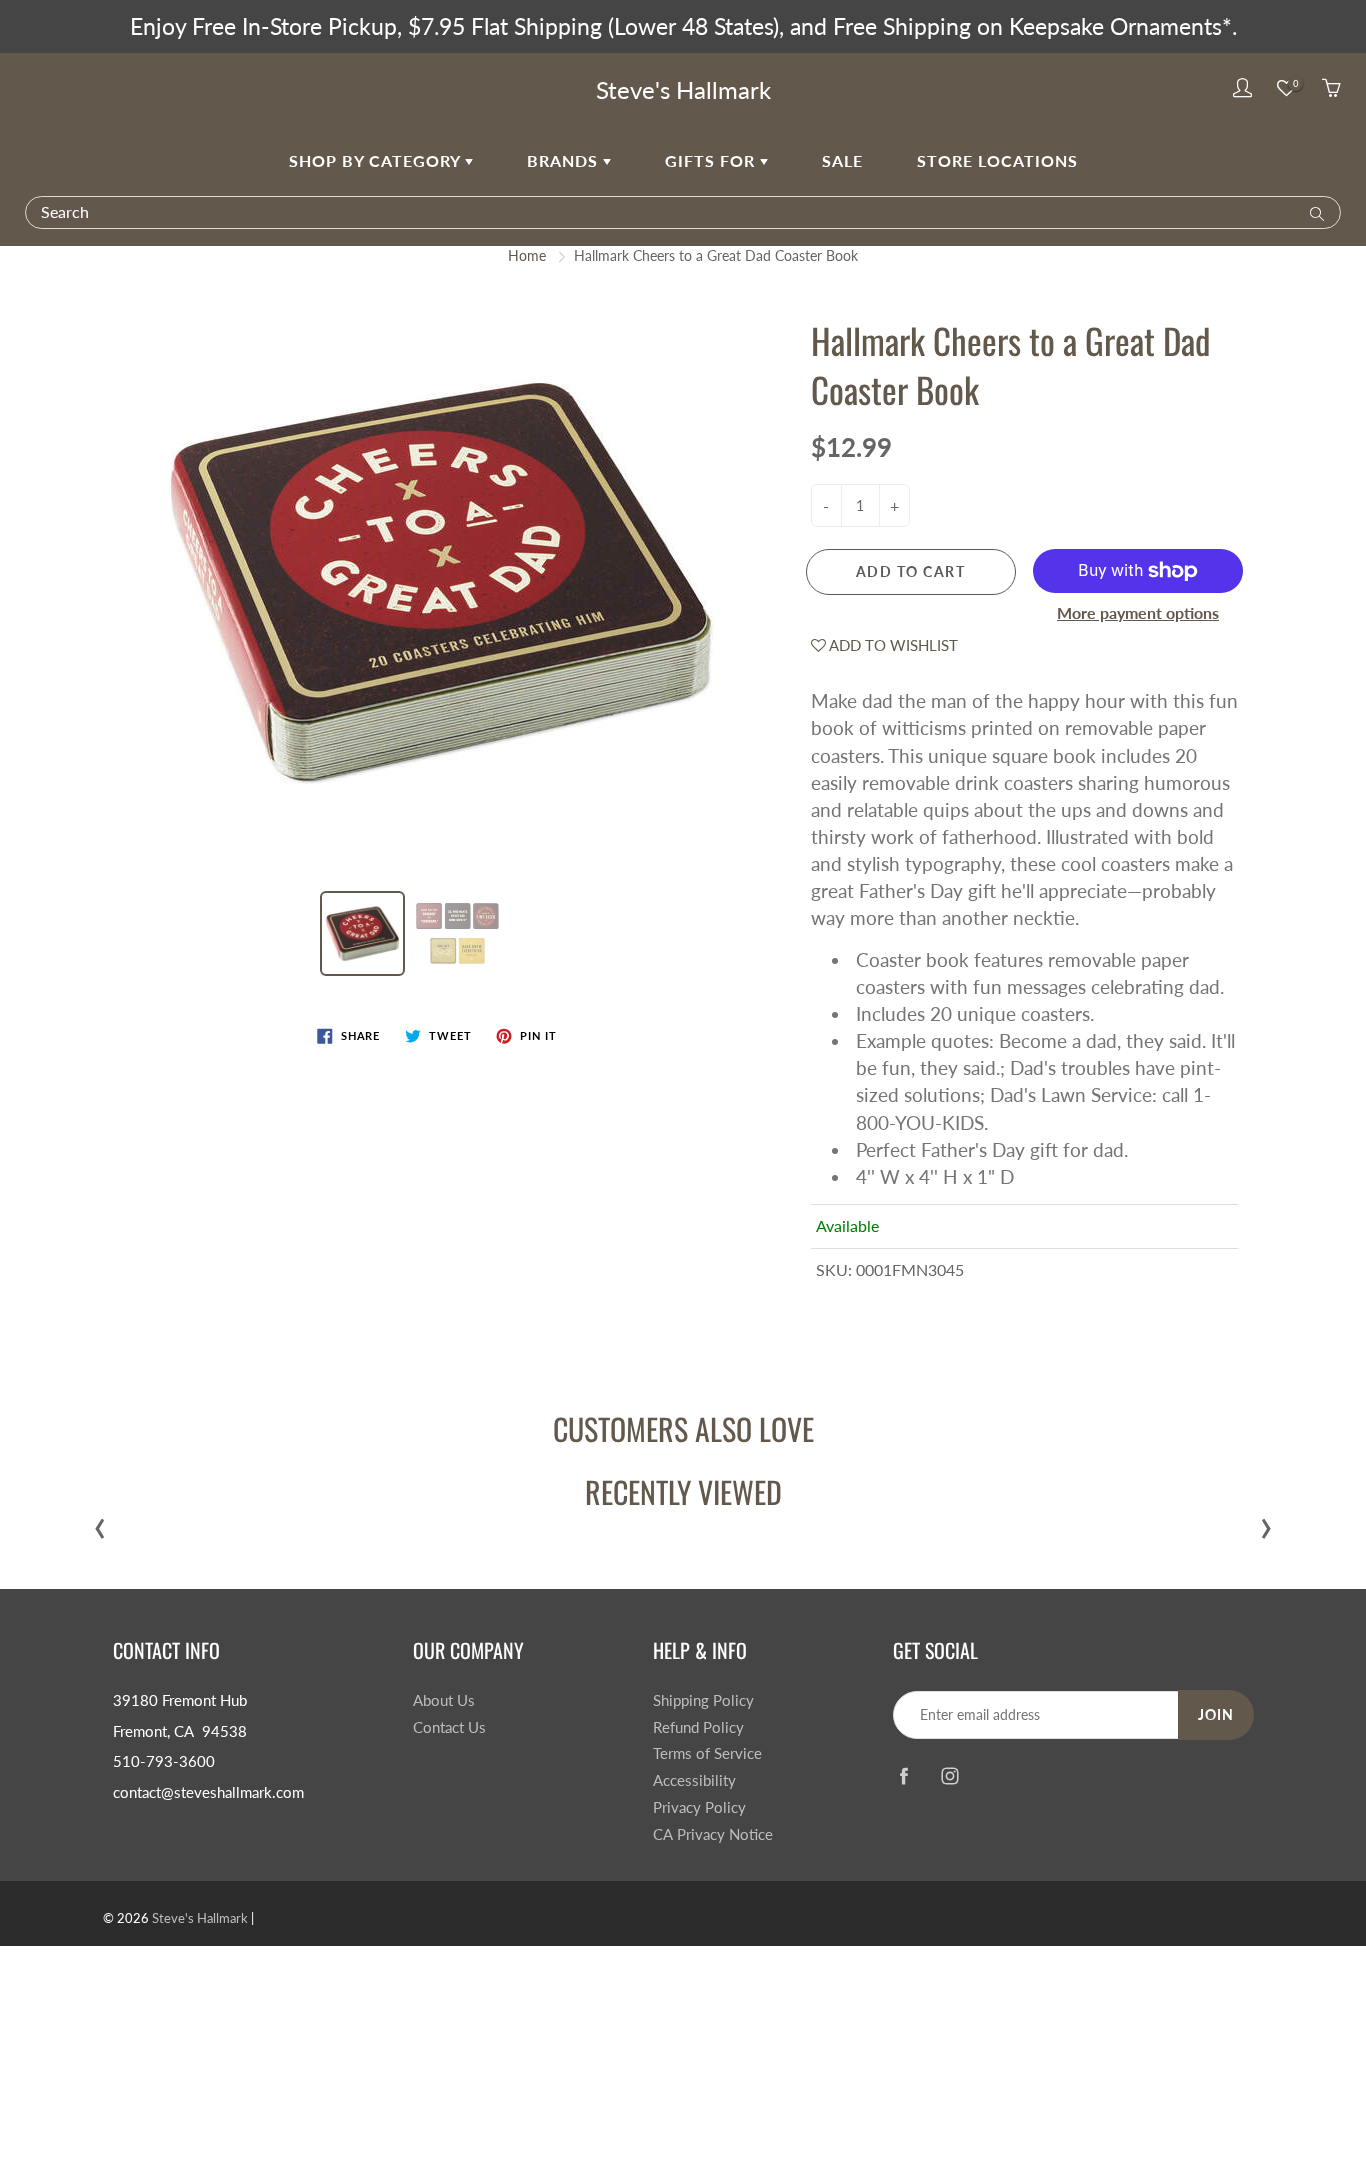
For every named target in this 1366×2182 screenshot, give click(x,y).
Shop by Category (377, 160)
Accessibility (694, 1780)
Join (1216, 1714)
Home (527, 255)
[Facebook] (903, 1776)
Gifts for (712, 160)
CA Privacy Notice (713, 1834)
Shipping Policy (703, 1700)
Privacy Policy (699, 1807)
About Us (444, 1700)
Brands (565, 160)
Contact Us (449, 1727)
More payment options (1138, 612)
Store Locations (997, 160)
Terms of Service (707, 1753)
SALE (842, 160)
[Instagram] (949, 1776)
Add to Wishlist (892, 645)
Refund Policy (698, 1727)
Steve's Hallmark (683, 89)
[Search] (1312, 212)
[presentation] (100, 1523)
